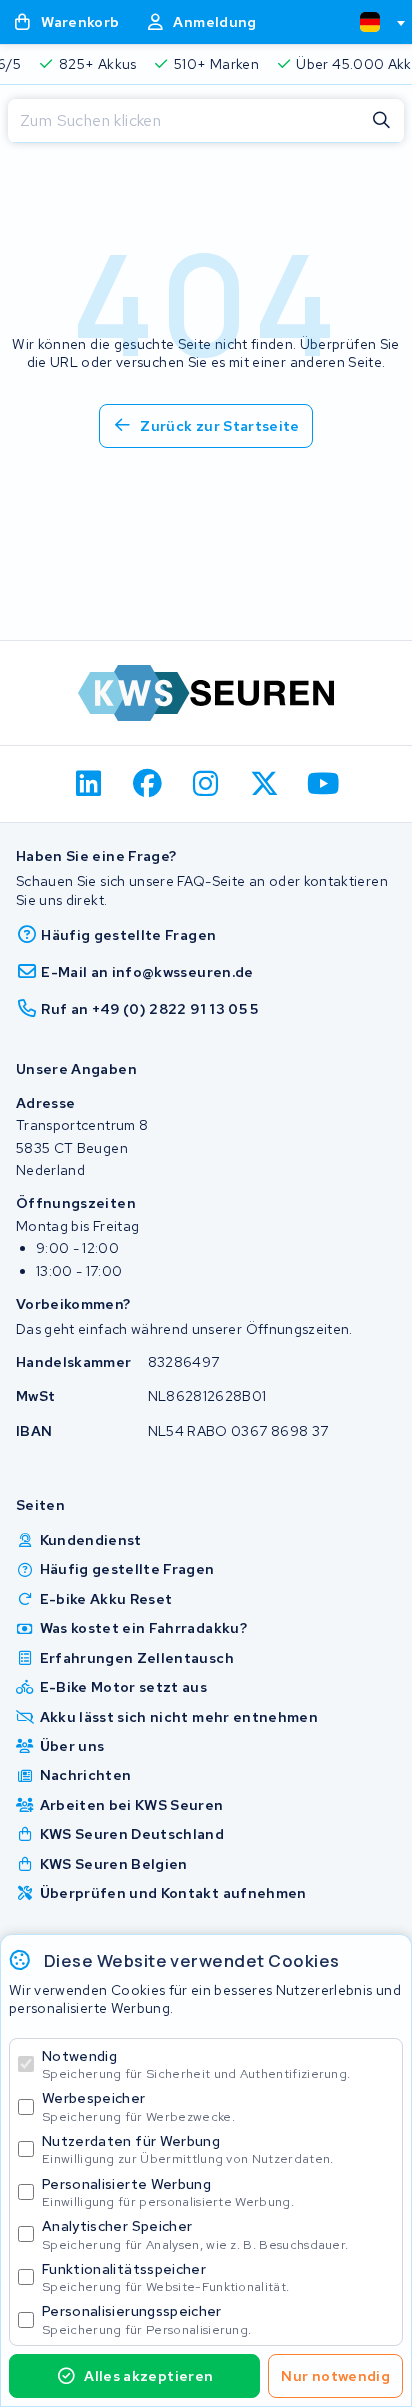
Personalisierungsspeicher (146, 2319)
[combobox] (374, 22)
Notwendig (196, 2064)
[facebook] (147, 784)
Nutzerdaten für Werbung (188, 2149)
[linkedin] (89, 784)
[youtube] (323, 784)
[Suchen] (382, 121)
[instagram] (206, 784)
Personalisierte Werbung (168, 2192)
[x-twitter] (264, 784)
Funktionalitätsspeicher (165, 2277)
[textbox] (370, 22)
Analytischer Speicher (195, 2234)
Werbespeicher (138, 2106)
